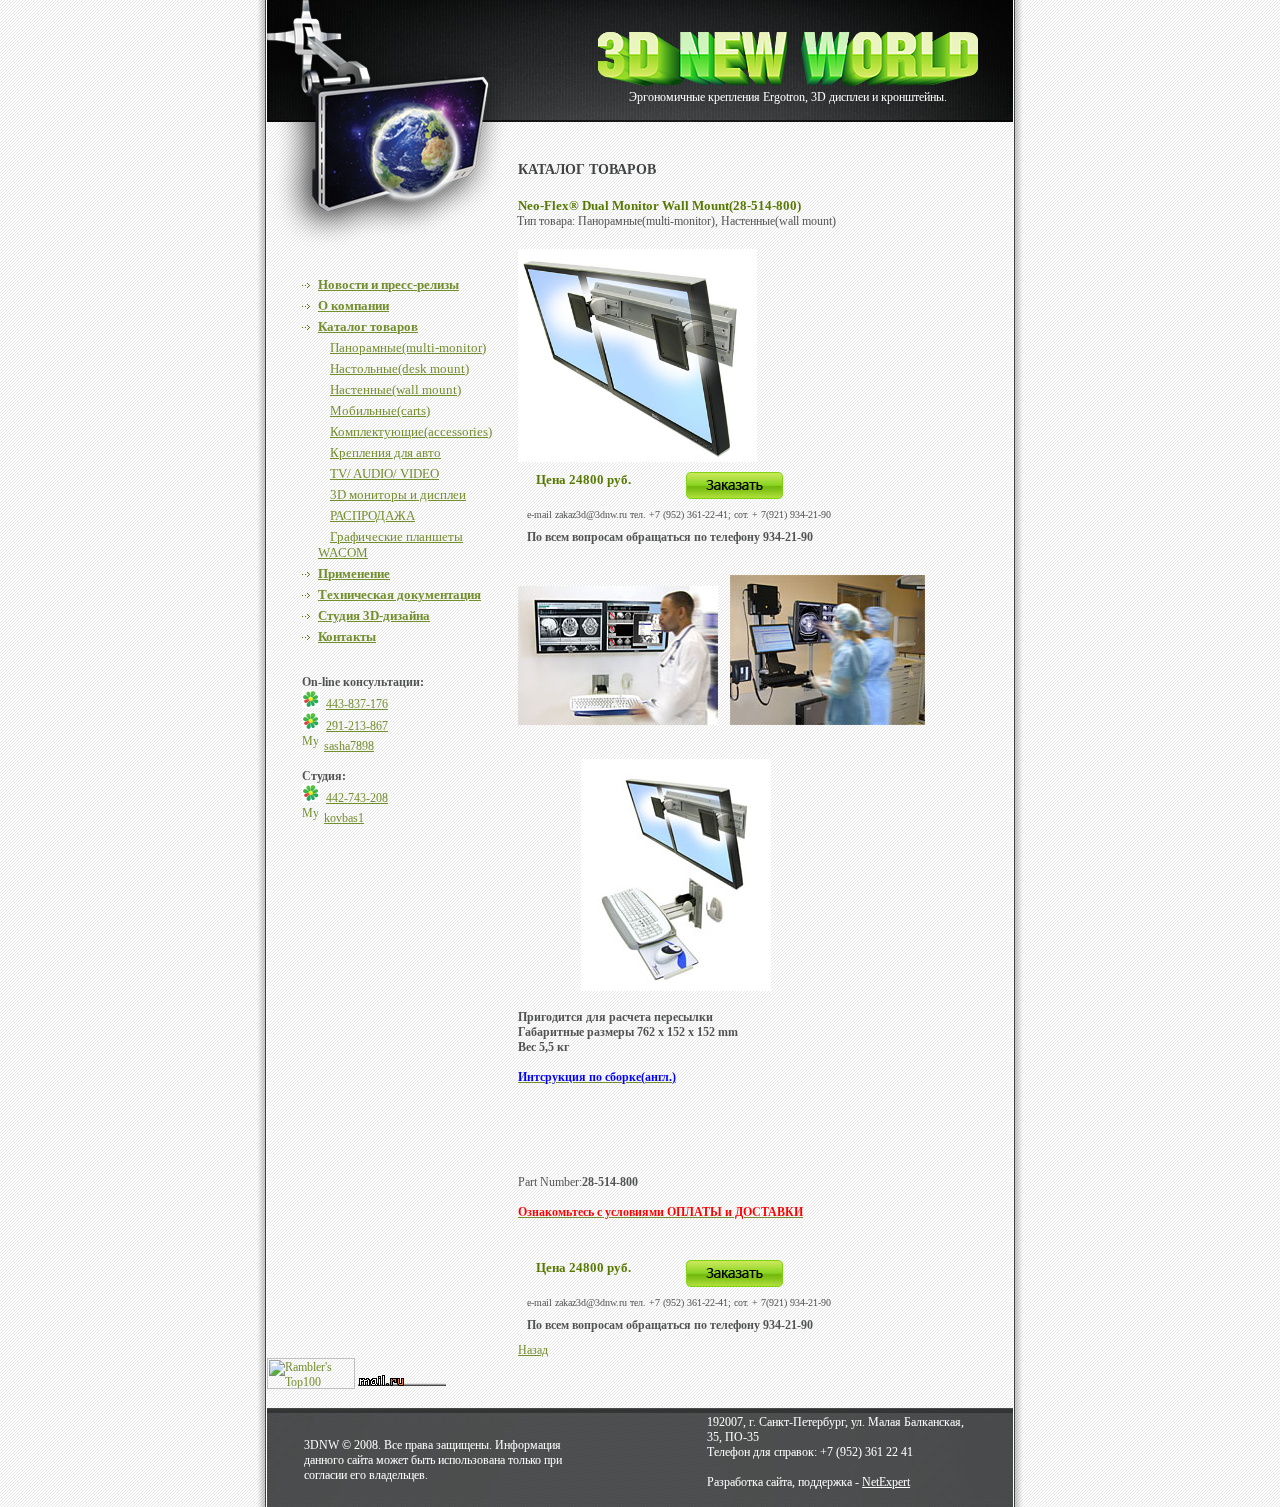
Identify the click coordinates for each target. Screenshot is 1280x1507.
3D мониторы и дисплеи (398, 494)
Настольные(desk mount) (399, 368)
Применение (354, 573)
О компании (353, 305)
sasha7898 (349, 746)
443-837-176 (357, 704)
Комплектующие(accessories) (411, 431)
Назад (533, 1350)
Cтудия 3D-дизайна (374, 615)
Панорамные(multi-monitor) (408, 347)
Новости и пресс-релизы (388, 284)
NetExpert (886, 1482)
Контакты (347, 636)
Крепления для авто (385, 452)
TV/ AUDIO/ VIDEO (384, 473)
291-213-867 (357, 726)
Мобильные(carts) (380, 410)
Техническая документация (399, 594)
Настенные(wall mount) (395, 389)
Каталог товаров (368, 326)
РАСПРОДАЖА (372, 515)
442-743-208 (357, 798)
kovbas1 (344, 818)
